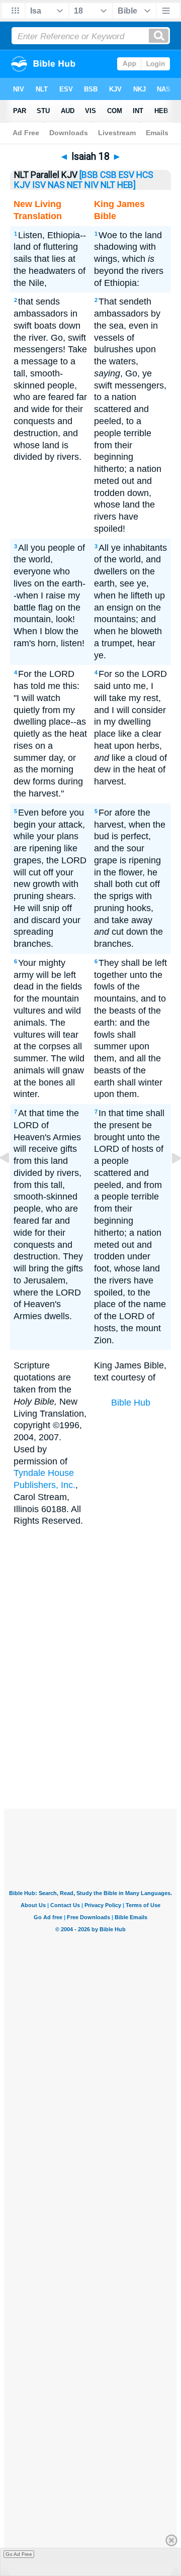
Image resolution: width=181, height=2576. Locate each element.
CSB (108, 175)
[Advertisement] (104, 1733)
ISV (39, 185)
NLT (108, 185)
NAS (56, 185)
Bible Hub (131, 1403)
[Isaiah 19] (168, 1180)
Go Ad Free (19, 2554)
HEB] (126, 185)
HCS (145, 175)
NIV (92, 185)
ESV (126, 175)
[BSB (89, 175)
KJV (22, 185)
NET (75, 185)
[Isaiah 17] (13, 1180)
